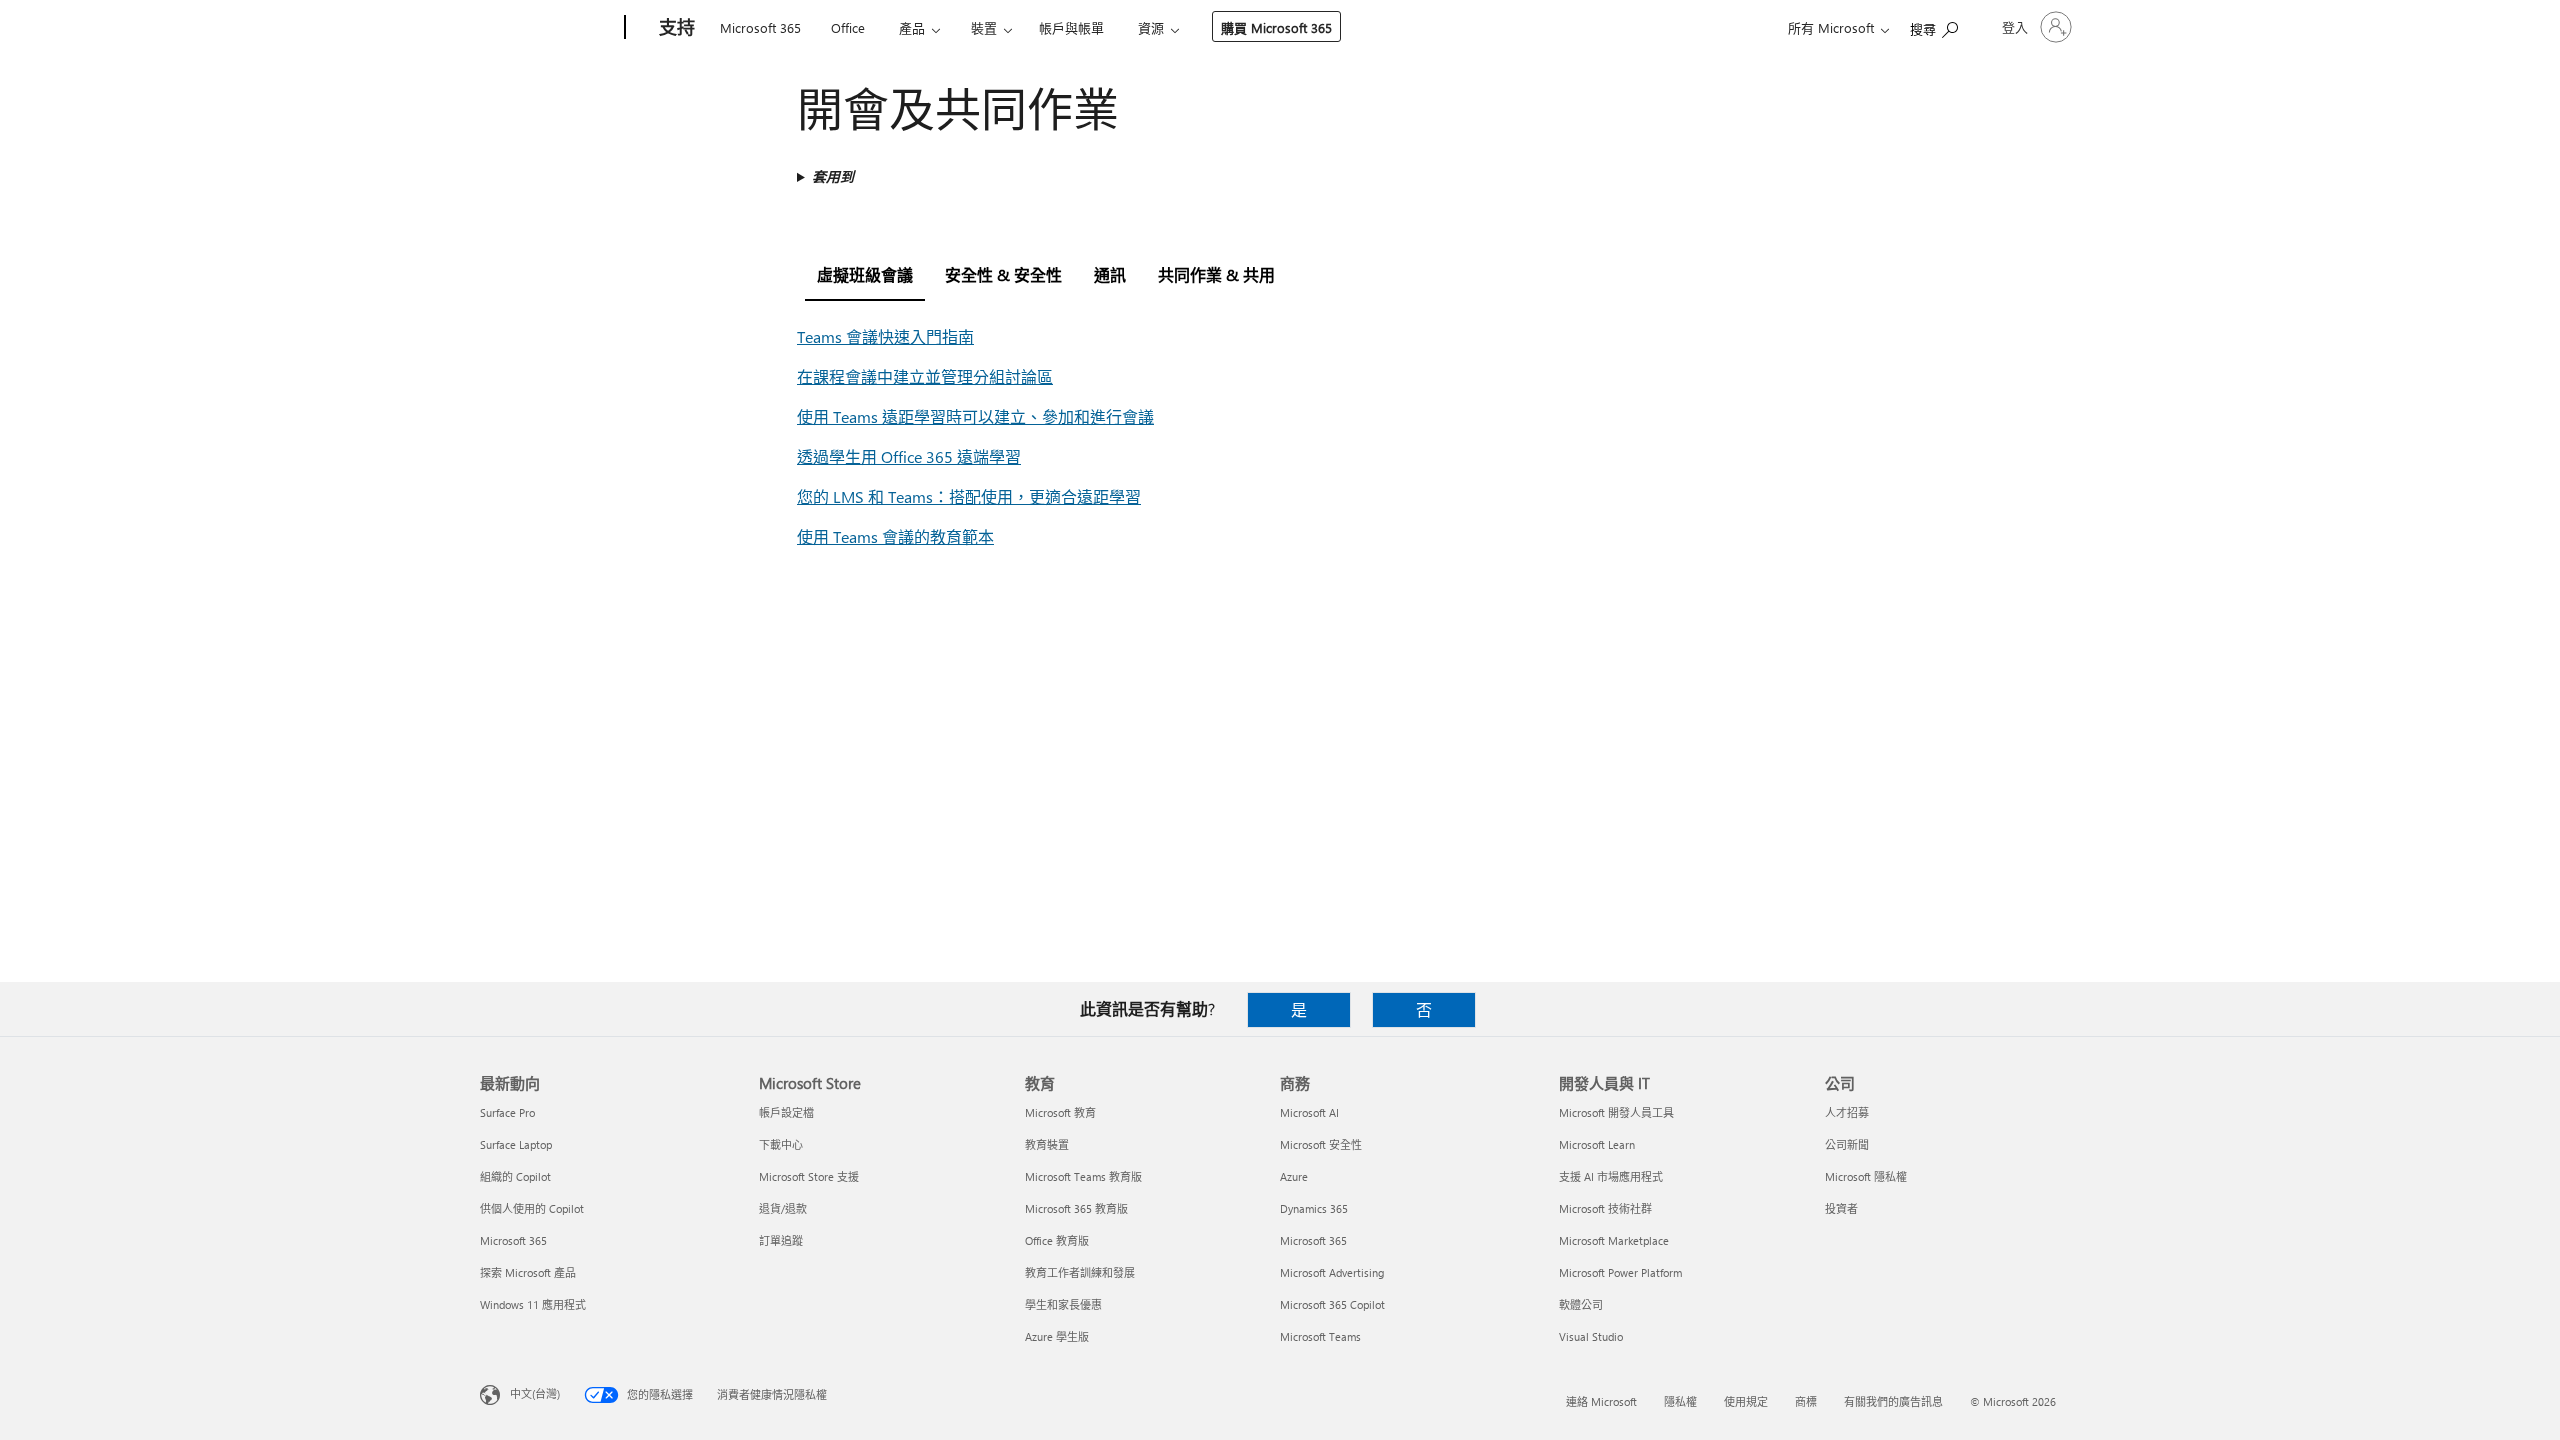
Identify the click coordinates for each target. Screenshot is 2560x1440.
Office (848, 27)
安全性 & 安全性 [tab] (1003, 274)
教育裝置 (1047, 1144)
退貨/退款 (783, 1208)
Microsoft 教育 (1060, 1112)
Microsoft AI (1309, 1112)
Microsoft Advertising (1332, 1272)
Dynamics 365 (1314, 1208)
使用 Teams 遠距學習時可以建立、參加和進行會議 (975, 416)
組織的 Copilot (515, 1176)
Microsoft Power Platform (1620, 1272)
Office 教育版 (1057, 1240)
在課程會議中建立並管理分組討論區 (925, 376)
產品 (912, 27)
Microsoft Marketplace (1614, 1240)
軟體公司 (1581, 1304)
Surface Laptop (516, 1144)
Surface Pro (507, 1112)
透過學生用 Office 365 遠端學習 (909, 456)
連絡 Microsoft (1601, 1401)
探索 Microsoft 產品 (528, 1272)
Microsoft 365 (760, 27)
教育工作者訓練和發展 (1080, 1272)
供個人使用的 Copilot (532, 1208)
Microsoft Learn (1597, 1144)
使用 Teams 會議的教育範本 (895, 536)
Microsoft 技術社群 (1605, 1208)
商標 (1806, 1401)
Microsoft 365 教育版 (1076, 1208)
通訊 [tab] (1110, 274)
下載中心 (781, 1144)
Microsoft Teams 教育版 (1083, 1176)
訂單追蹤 (781, 1240)
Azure (1294, 1176)
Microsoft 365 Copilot (1332, 1304)
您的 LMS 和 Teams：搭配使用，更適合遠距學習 (969, 496)
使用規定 (1746, 1401)
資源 (1151, 27)
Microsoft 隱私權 (1866, 1176)
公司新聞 (1847, 1144)
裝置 (984, 27)
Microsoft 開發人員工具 (1616, 1112)
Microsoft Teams (1320, 1336)
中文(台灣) (535, 1393)
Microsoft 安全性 (1321, 1144)
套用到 (833, 176)
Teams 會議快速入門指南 (885, 336)
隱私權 (1680, 1401)
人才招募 (1847, 1112)
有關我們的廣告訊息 (1893, 1401)
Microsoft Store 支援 (809, 1176)
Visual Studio (1591, 1336)
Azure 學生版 (1057, 1336)
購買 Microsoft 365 (1276, 27)
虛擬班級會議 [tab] (865, 274)
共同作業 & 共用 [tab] (1216, 274)
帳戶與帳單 (1071, 27)
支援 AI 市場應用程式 (1611, 1176)
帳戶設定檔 (786, 1112)
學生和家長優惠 (1063, 1304)
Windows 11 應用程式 (533, 1304)
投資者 (1841, 1208)
